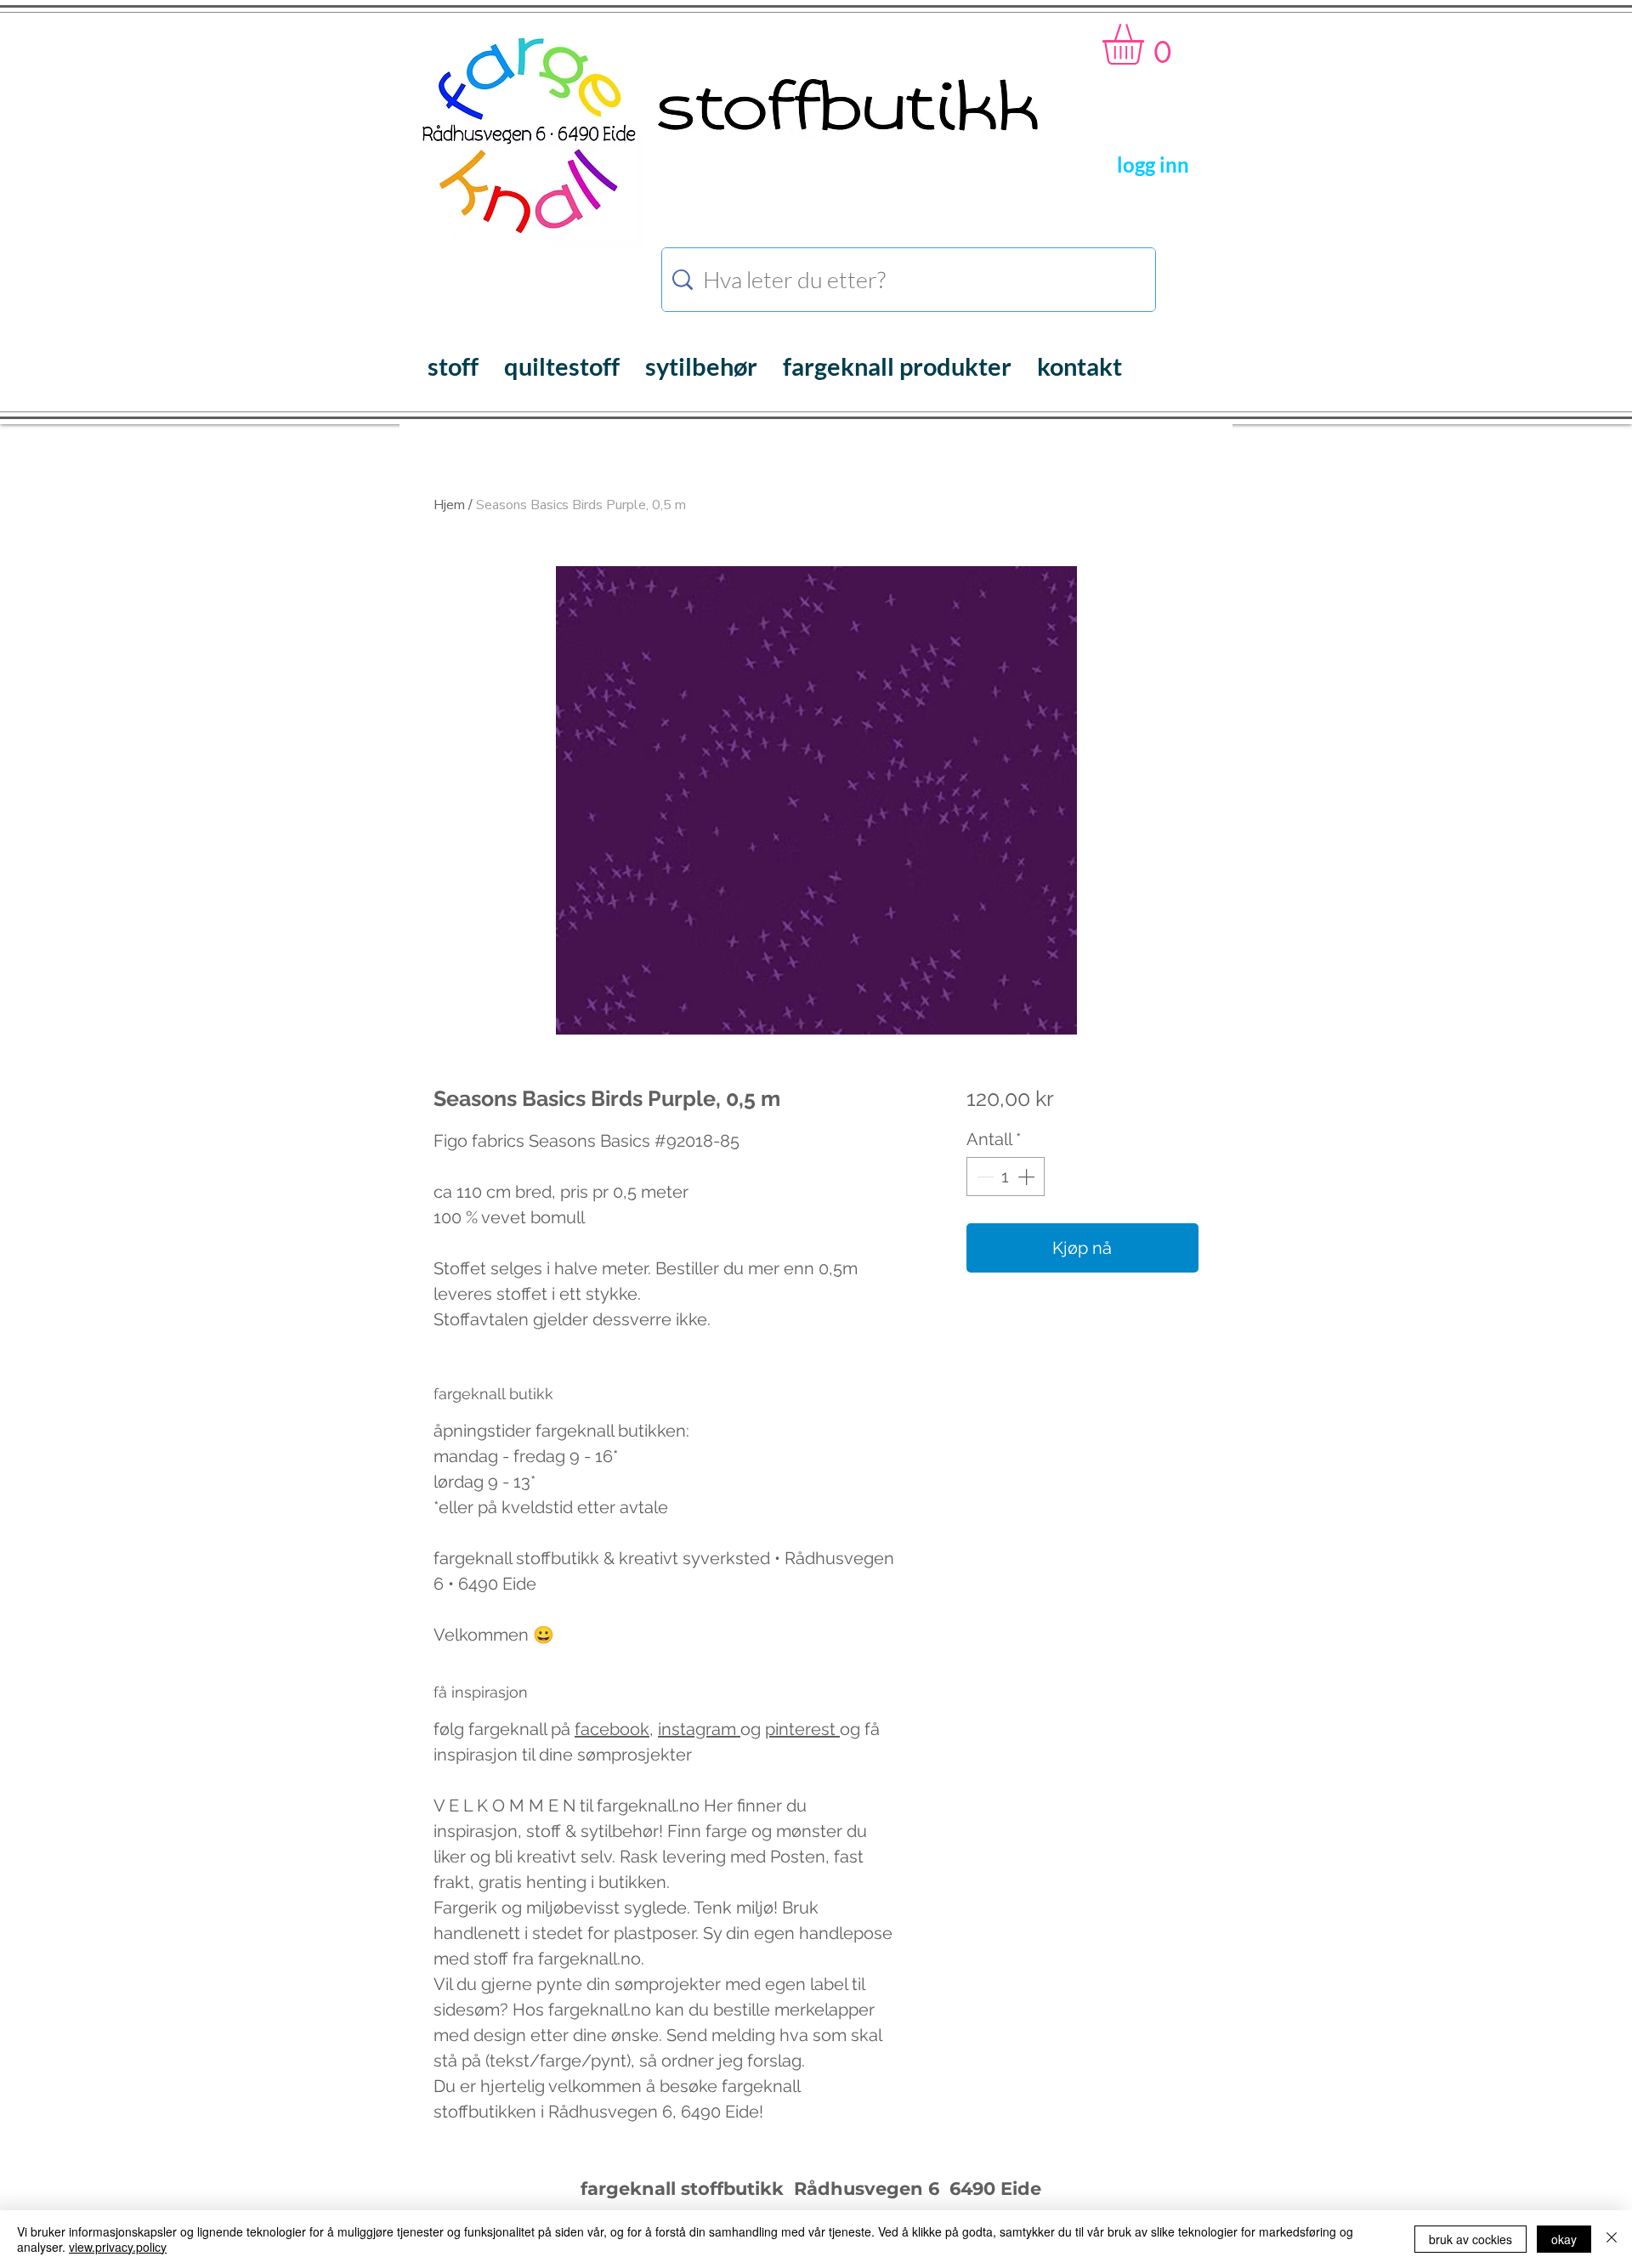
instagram (699, 1729)
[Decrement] (983, 1177)
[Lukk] (1612, 2239)
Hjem (449, 505)
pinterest (802, 1729)
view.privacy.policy (118, 2247)
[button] (1147, 44)
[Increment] (1028, 1177)
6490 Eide (993, 2189)
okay (1564, 2239)
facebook (612, 1729)
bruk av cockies (1470, 2239)
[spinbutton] (1006, 1177)
